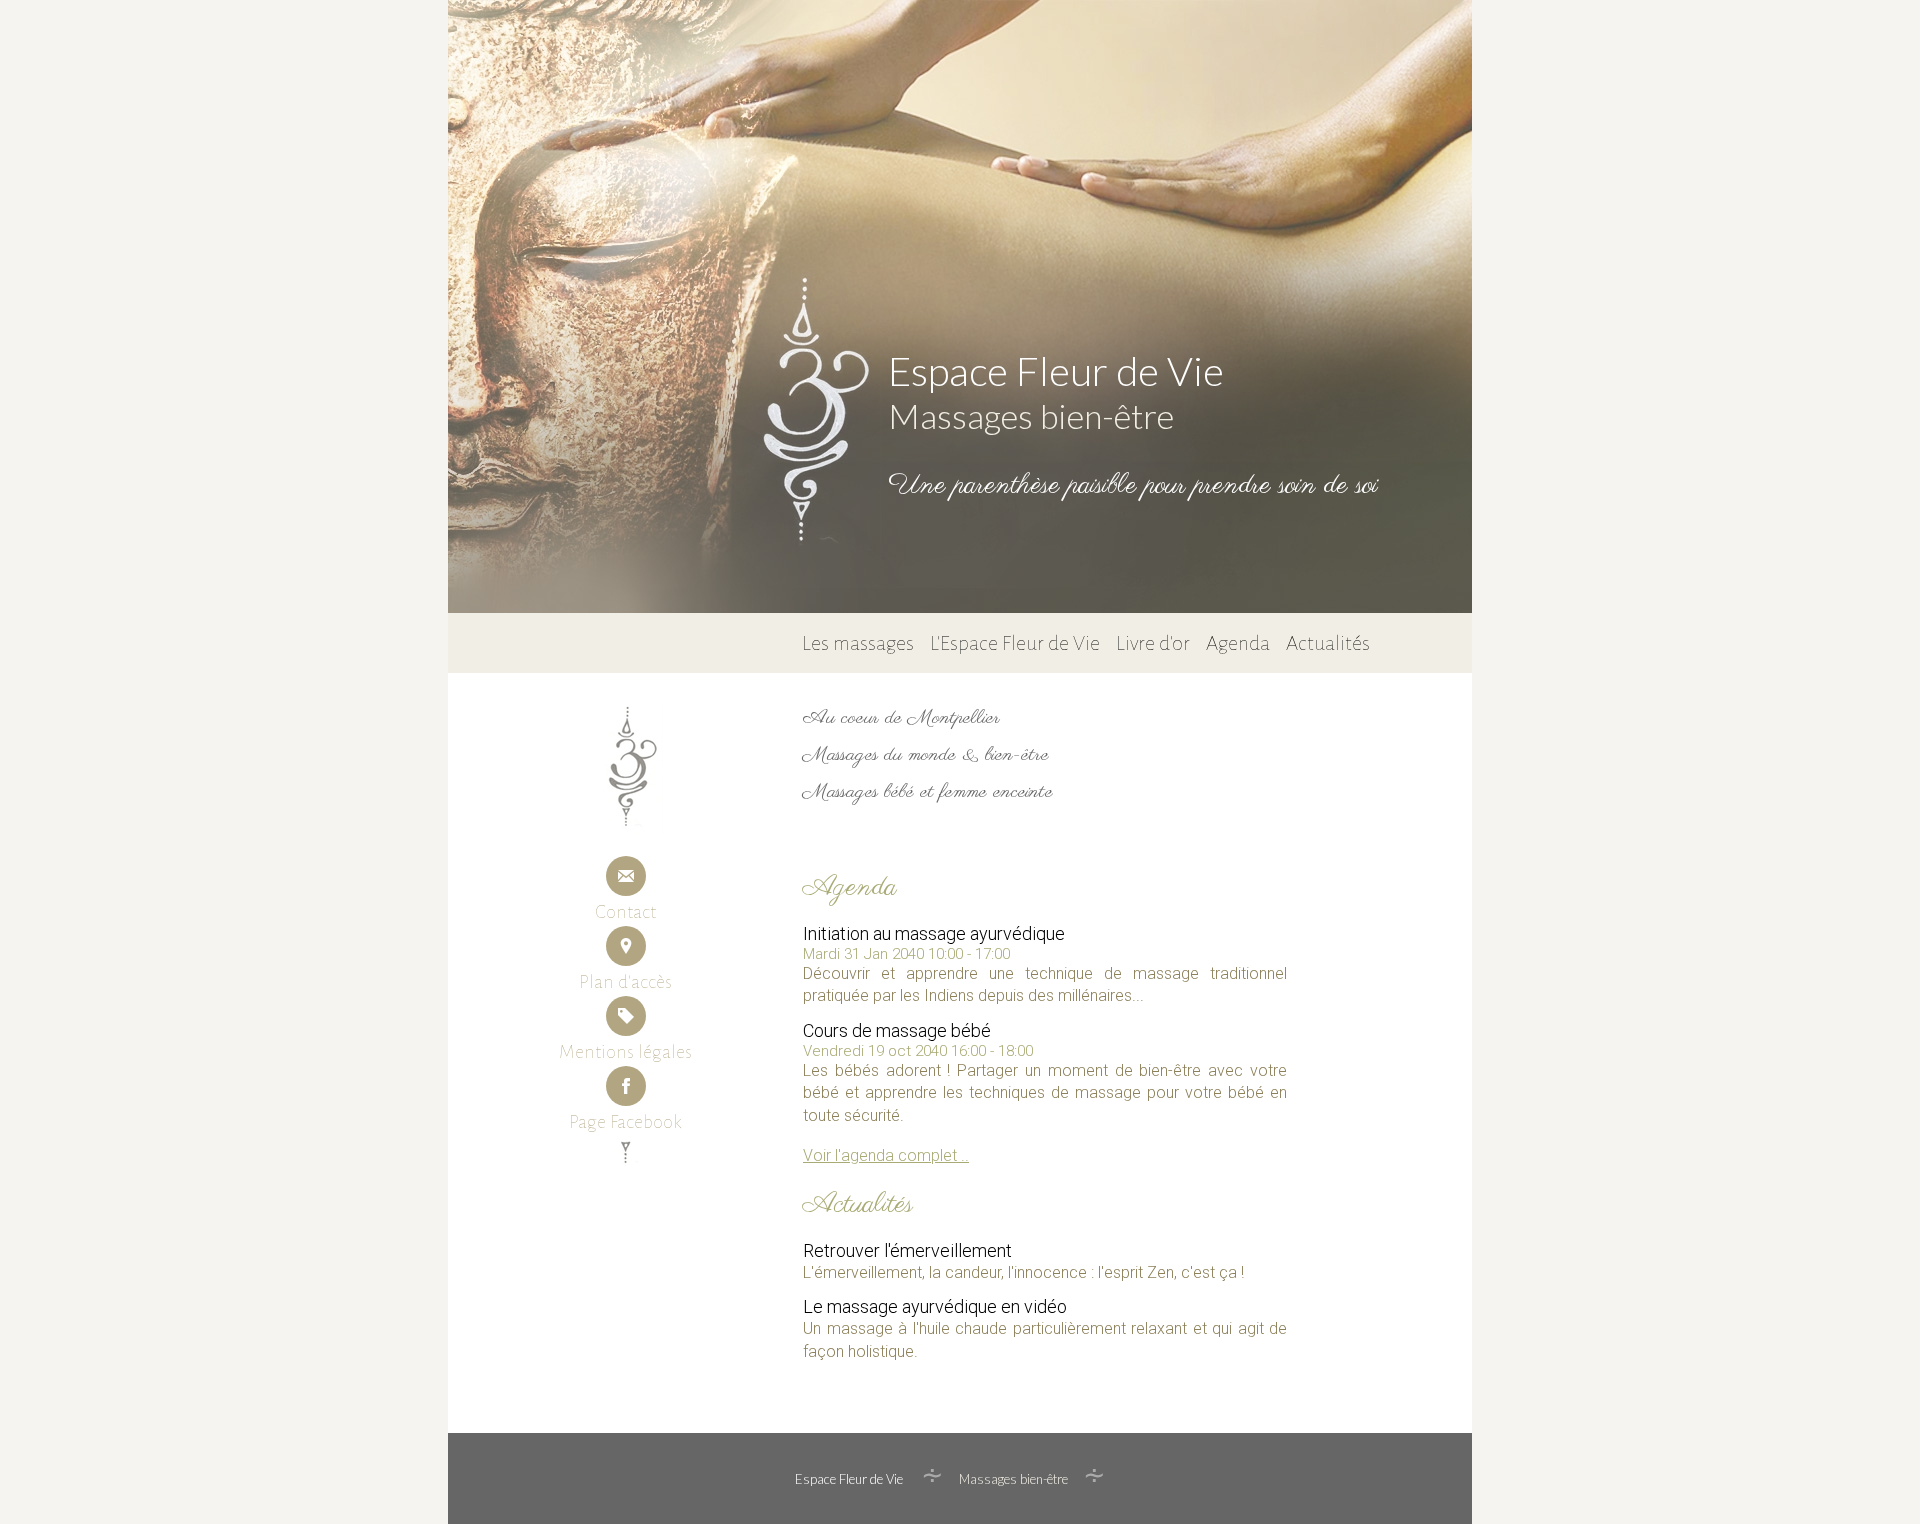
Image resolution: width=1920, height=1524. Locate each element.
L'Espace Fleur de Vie (1015, 643)
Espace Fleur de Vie (1056, 371)
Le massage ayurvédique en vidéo (935, 1306)
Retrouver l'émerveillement (907, 1250)
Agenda (1238, 643)
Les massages (858, 643)
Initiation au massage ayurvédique (934, 933)
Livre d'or (1153, 643)
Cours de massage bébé (897, 1030)
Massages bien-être (1031, 415)
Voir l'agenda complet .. (886, 1155)
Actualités (1328, 643)
